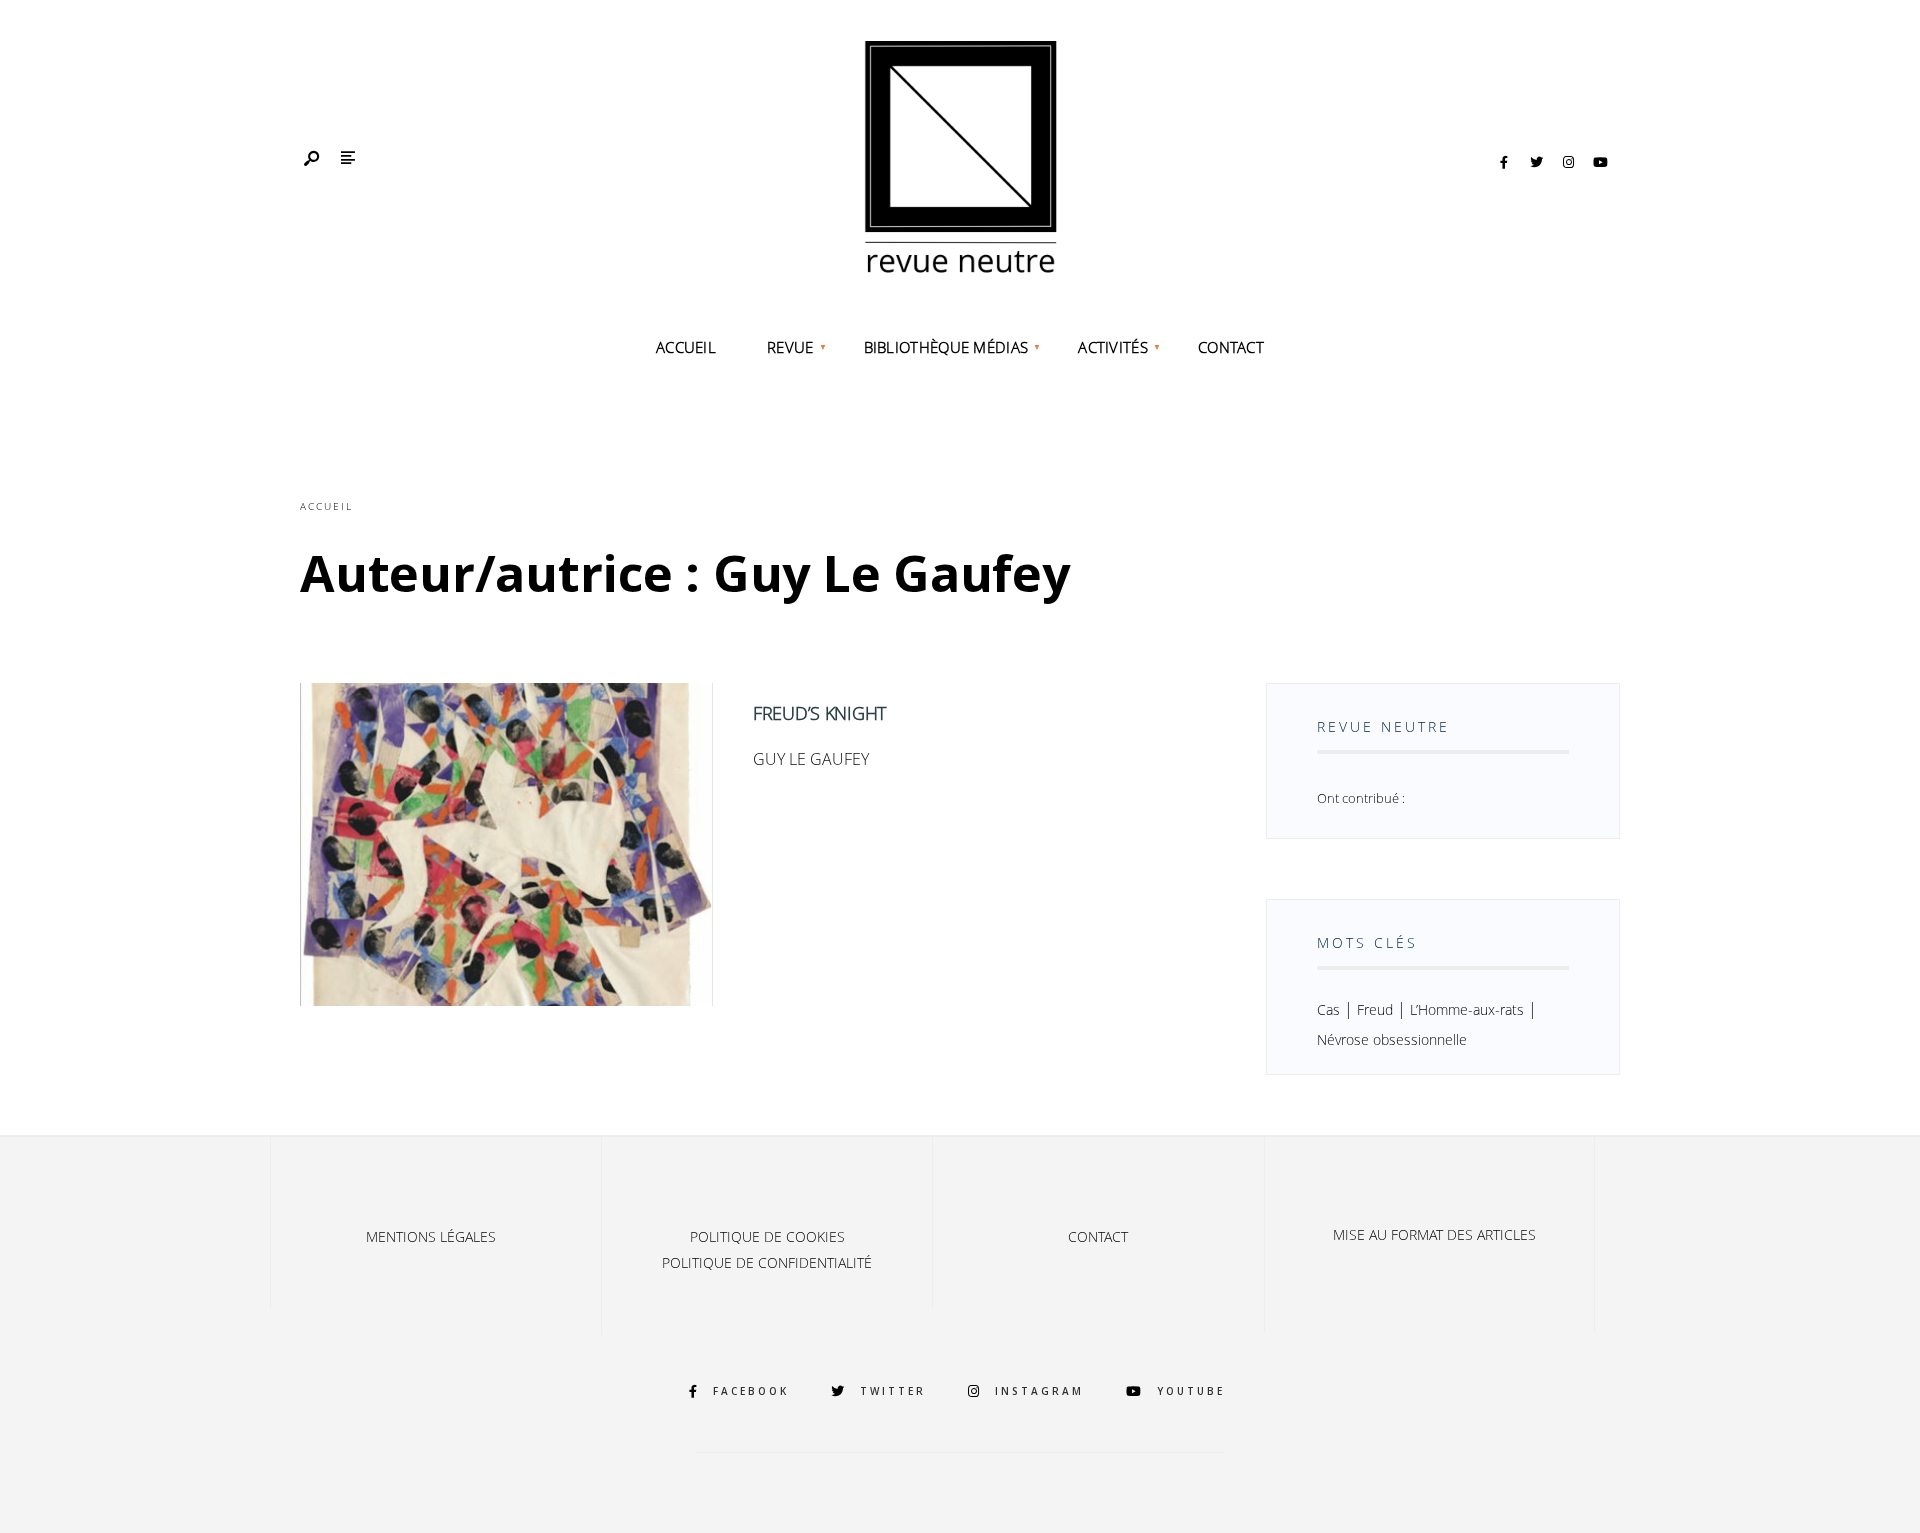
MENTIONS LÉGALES (431, 1236)
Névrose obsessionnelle (1392, 1039)
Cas (1328, 1009)
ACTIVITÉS (1113, 347)
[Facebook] (1504, 163)
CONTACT (1231, 347)
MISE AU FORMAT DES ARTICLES (1434, 1234)
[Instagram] (1568, 163)
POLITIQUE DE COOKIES (767, 1236)
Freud (1375, 1009)
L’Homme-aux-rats (1467, 1009)
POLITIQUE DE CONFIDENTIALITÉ (767, 1262)
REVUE (790, 347)
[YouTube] (1600, 163)
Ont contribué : (1361, 798)
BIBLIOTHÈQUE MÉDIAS (946, 347)
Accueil (686, 347)
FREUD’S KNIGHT (819, 713)
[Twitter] (1536, 163)
